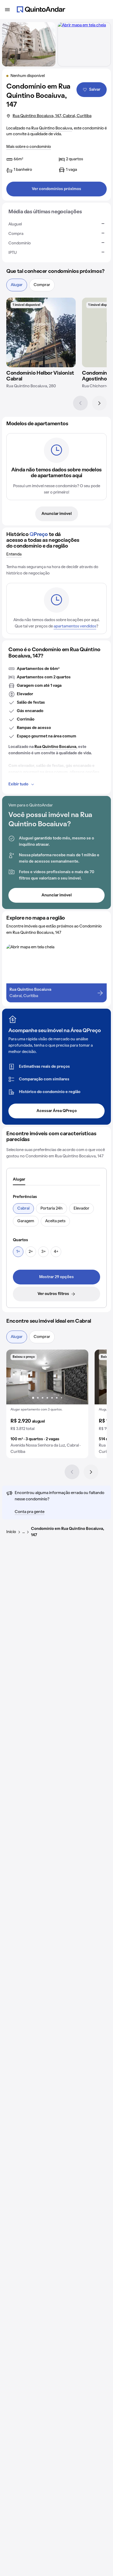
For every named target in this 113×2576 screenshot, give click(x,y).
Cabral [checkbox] (23, 1209)
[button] (47, 1404)
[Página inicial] (41, 9)
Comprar (42, 285)
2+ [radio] (31, 1252)
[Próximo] (99, 403)
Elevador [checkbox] (81, 1209)
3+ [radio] (43, 1252)
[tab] (19, 1180)
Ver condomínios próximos (56, 189)
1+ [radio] (18, 1252)
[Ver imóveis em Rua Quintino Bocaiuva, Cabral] (82, 25)
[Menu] (7, 9)
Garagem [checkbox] (26, 1221)
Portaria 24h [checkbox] (52, 1209)
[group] (47, 1404)
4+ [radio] (56, 1252)
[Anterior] (80, 403)
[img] (41, 332)
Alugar (17, 285)
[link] (56, 1277)
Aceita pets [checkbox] (55, 1221)
